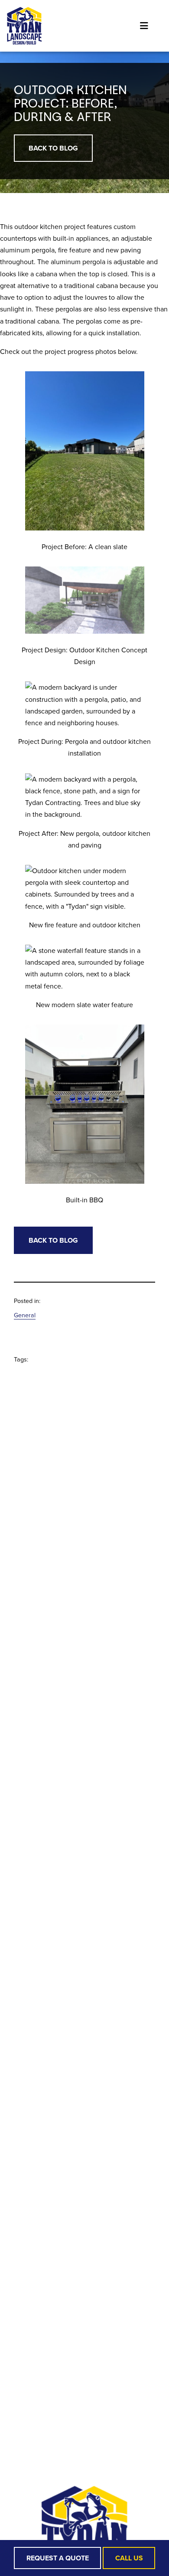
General (25, 1315)
